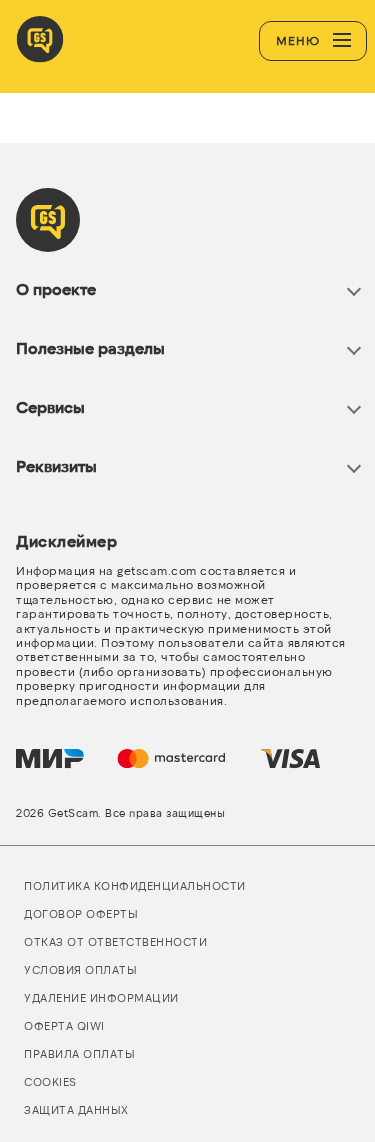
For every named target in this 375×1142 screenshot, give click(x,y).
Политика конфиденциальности (135, 885)
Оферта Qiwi (64, 1025)
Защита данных (76, 1109)
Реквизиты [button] (56, 465)
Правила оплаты (79, 1053)
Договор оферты (81, 913)
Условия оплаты (80, 969)
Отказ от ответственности (115, 941)
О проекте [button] (56, 288)
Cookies (50, 1081)
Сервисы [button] (50, 406)
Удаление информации (101, 997)
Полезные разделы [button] (90, 347)
